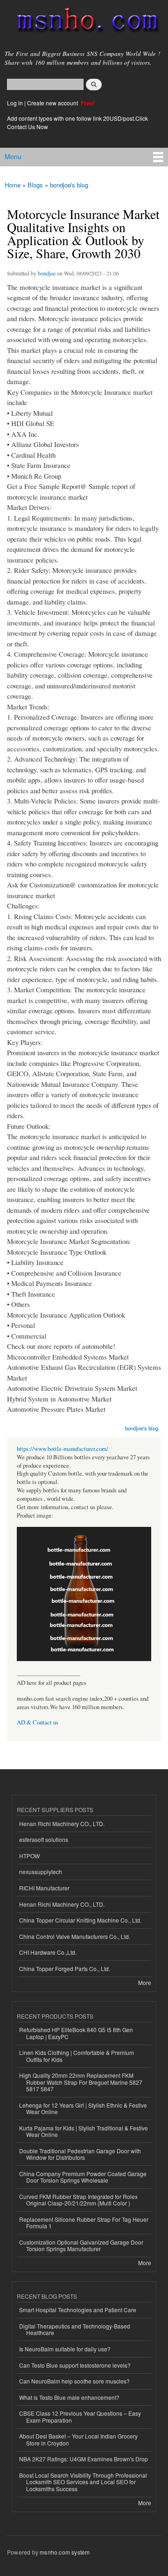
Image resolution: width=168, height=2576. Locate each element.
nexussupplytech (41, 1872)
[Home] (84, 22)
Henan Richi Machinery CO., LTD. (62, 1824)
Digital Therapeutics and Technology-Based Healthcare (75, 2329)
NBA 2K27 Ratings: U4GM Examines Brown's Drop (84, 2459)
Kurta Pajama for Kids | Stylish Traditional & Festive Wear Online (84, 2131)
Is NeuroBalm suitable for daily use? (65, 2349)
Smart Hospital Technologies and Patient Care (78, 2310)
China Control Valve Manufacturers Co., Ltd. (75, 1936)
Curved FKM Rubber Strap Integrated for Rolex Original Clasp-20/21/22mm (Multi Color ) (78, 2200)
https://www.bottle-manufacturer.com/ (63, 1449)
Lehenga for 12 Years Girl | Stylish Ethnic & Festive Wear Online (83, 2108)
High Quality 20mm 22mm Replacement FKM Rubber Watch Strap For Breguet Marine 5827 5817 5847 (81, 2082)
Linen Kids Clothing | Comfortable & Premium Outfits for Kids (77, 2056)
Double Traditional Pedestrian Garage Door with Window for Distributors (80, 2154)
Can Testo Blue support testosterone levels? (75, 2365)
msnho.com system (65, 2552)
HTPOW (29, 1856)
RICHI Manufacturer (44, 1888)
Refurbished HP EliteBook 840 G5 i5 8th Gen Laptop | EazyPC (76, 2033)
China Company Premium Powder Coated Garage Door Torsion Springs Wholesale (83, 2177)
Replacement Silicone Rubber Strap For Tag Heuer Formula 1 (84, 2222)
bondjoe (47, 273)
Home (13, 185)
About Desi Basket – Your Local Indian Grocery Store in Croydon (78, 2439)
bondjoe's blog (69, 185)
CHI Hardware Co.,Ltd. (48, 1952)
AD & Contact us (38, 1722)
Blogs (35, 185)
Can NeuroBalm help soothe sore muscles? (74, 2381)
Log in (15, 103)
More (145, 1982)
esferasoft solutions (44, 1839)
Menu (13, 157)
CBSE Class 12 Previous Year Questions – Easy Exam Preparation (80, 2416)
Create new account (53, 103)
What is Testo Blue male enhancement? (69, 2397)
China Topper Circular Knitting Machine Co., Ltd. (80, 1920)
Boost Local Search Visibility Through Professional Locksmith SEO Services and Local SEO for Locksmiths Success (83, 2482)
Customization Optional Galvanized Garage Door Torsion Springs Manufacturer (81, 2245)
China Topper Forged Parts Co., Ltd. (65, 1968)
